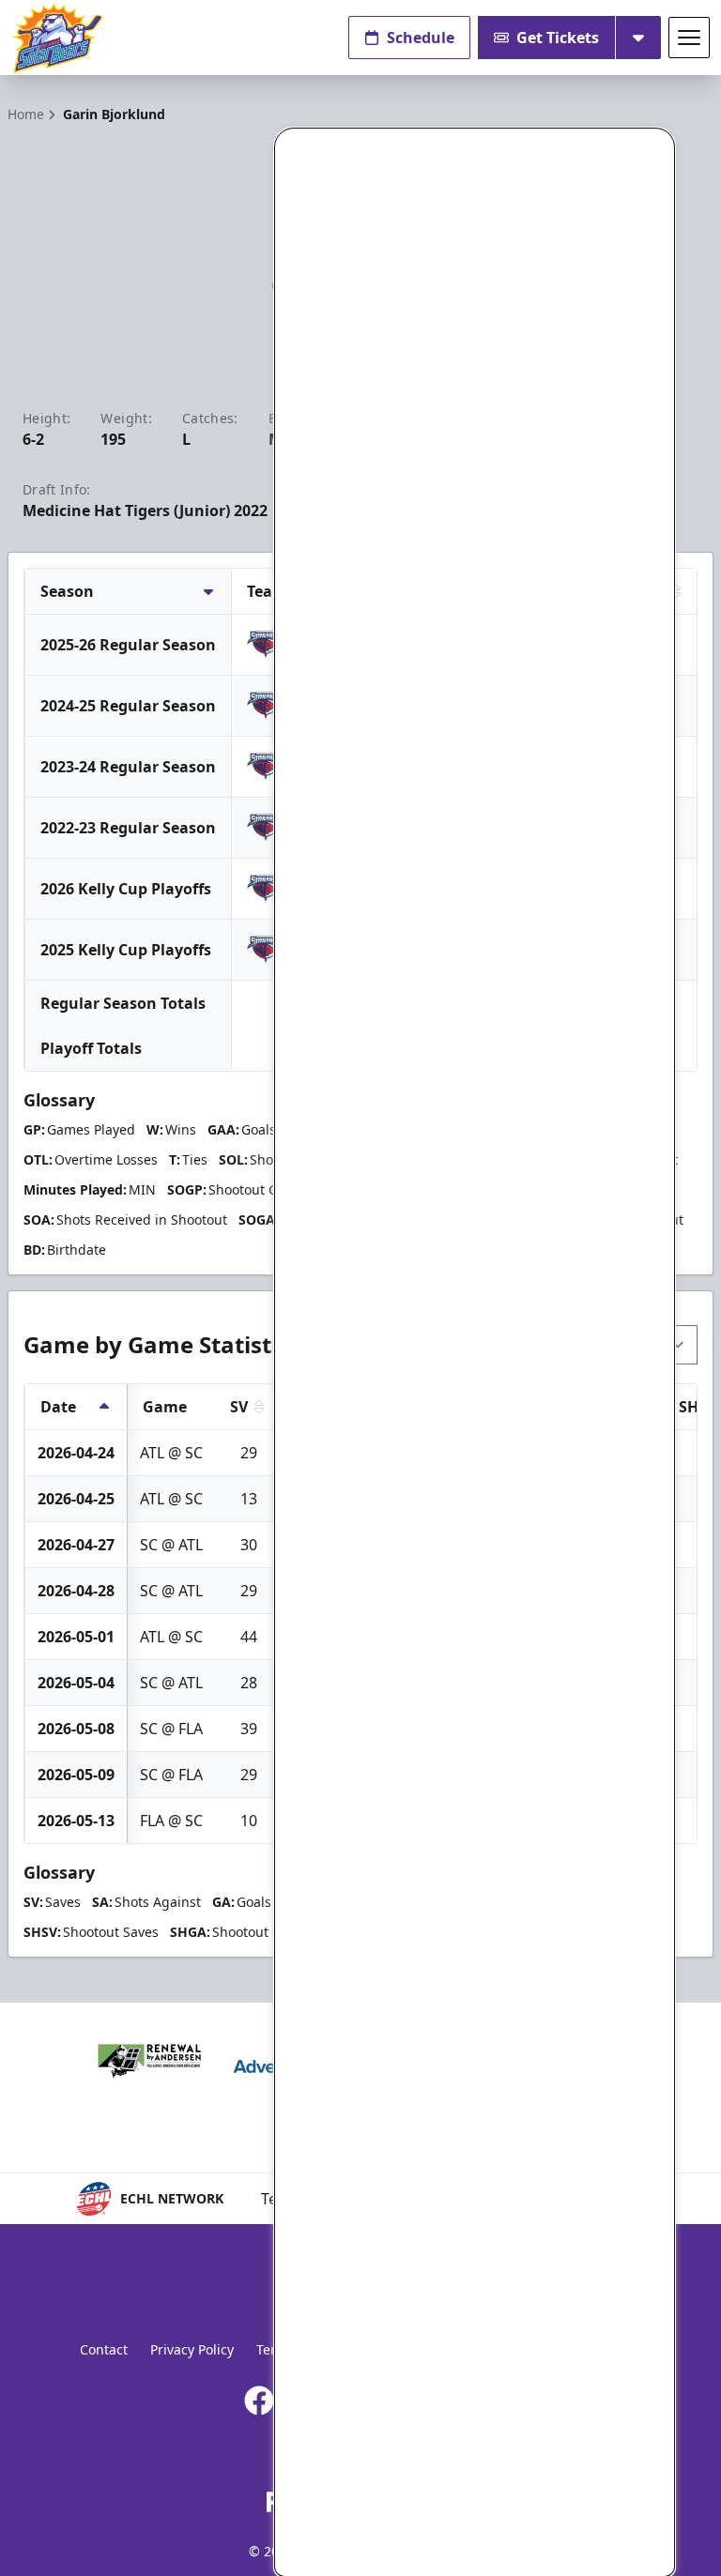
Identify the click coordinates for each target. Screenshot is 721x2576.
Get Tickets (558, 38)
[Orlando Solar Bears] (57, 38)
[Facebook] (259, 2401)
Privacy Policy (192, 2349)
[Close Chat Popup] (660, 147)
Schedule (421, 38)
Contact (104, 2349)
